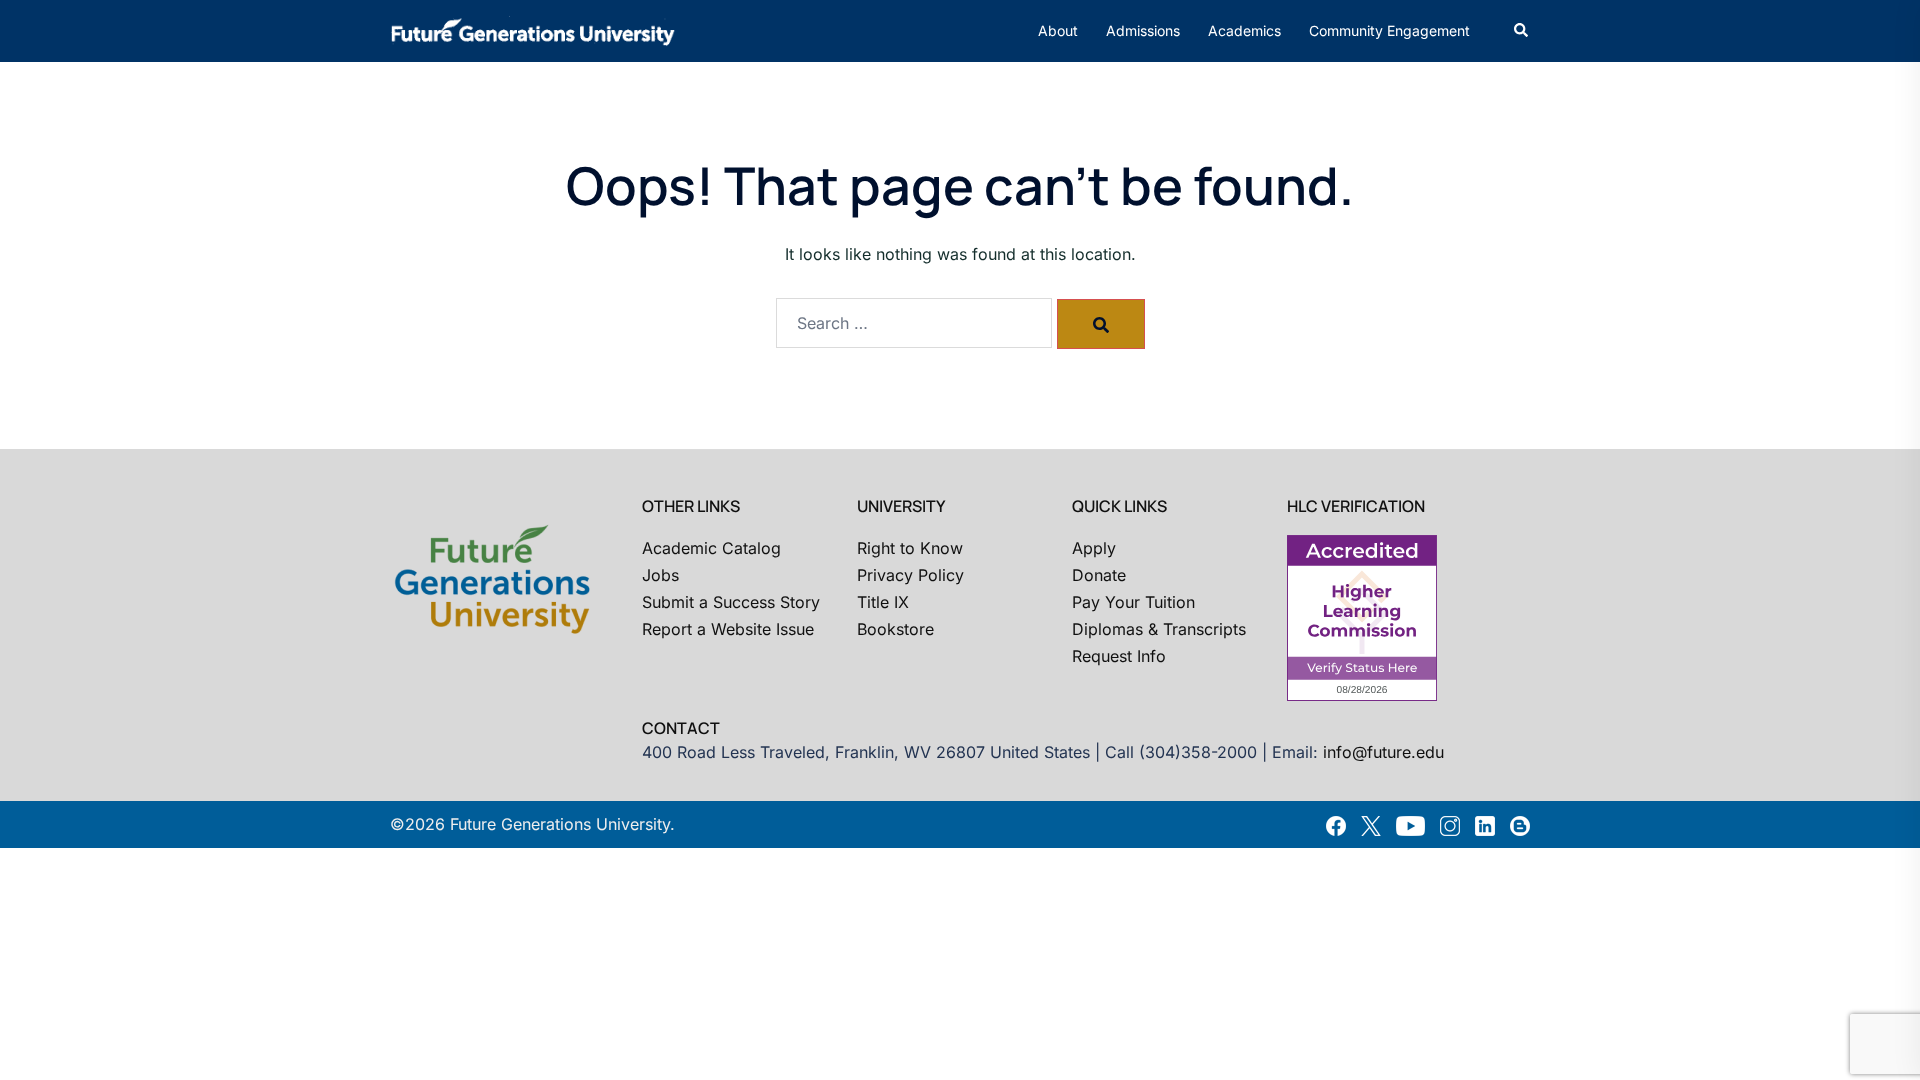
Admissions (1143, 30)
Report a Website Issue (728, 629)
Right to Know (910, 548)
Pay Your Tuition (1133, 602)
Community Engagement (1389, 30)
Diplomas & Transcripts (1159, 629)
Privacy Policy (910, 575)
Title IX (883, 602)
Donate (1099, 575)
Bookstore (895, 629)
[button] (1522, 31)
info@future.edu (1383, 752)
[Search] (1101, 324)
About (1058, 30)
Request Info (1119, 656)
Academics (1244, 30)
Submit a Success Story (731, 602)
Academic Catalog (711, 548)
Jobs (660, 575)
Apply (1094, 548)
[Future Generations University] (533, 29)
